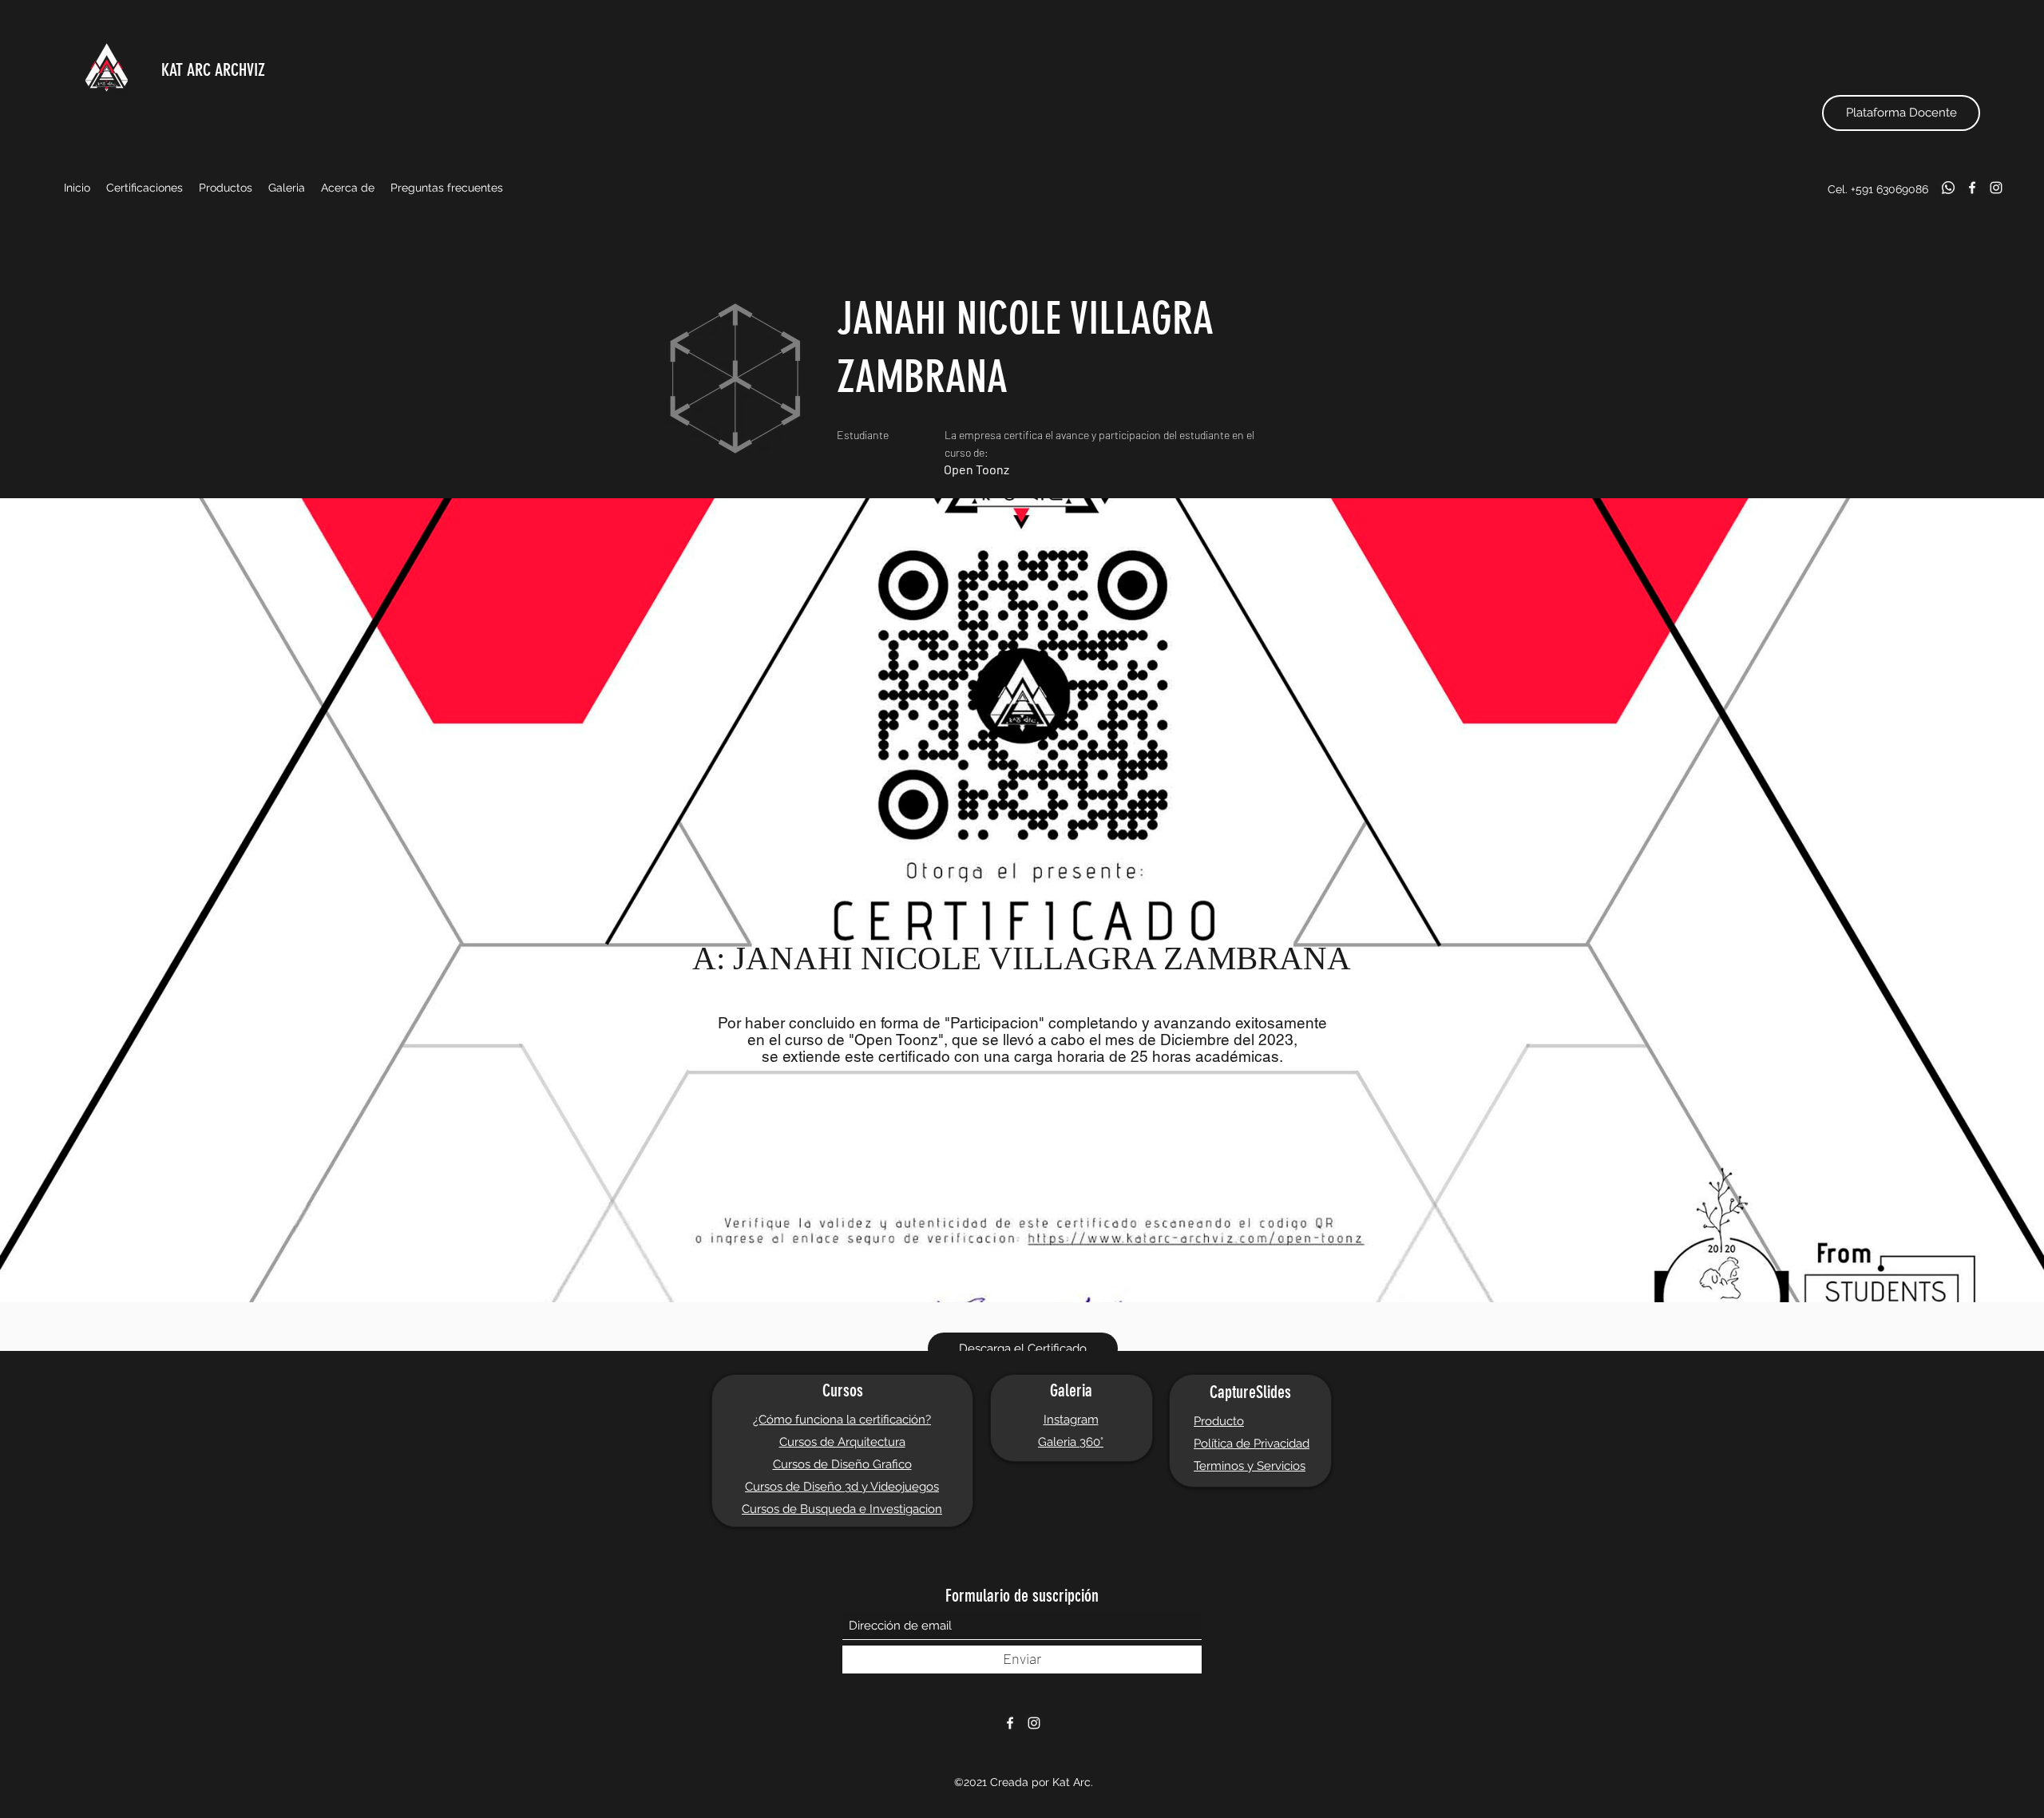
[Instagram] (1996, 188)
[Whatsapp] (1948, 188)
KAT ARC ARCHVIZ (213, 70)
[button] (145, 188)
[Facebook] (1972, 188)
